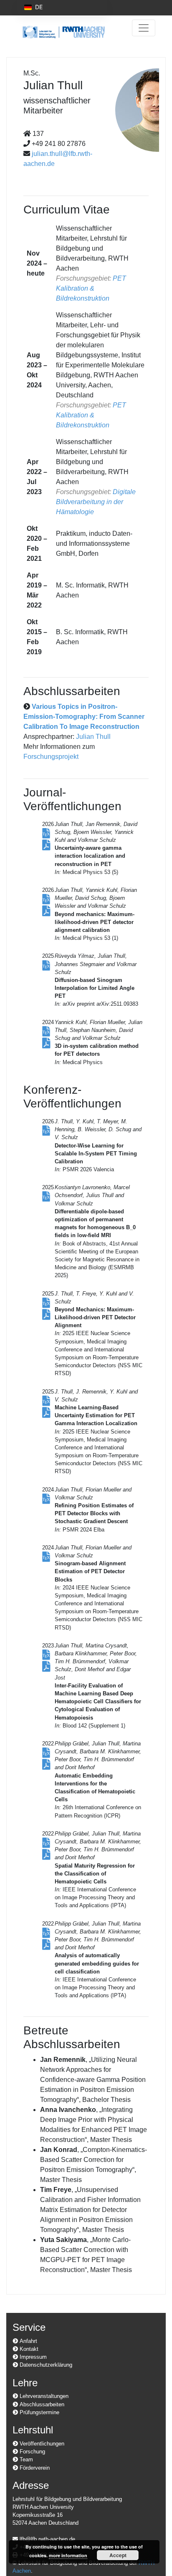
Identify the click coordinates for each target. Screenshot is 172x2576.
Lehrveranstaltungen (43, 2396)
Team (25, 2459)
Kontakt (28, 2349)
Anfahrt (28, 2341)
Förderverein (34, 2468)
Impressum (32, 2357)
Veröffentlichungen (41, 2444)
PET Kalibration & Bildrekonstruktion (91, 288)
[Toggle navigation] (144, 28)
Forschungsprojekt (51, 757)
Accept (118, 2555)
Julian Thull (93, 737)
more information (68, 2555)
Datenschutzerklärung (45, 2365)
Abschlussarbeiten (41, 2404)
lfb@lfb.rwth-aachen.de (47, 2539)
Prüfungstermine (39, 2412)
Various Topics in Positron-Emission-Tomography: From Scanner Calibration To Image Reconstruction (84, 717)
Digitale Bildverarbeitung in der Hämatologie (96, 502)
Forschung (32, 2452)
